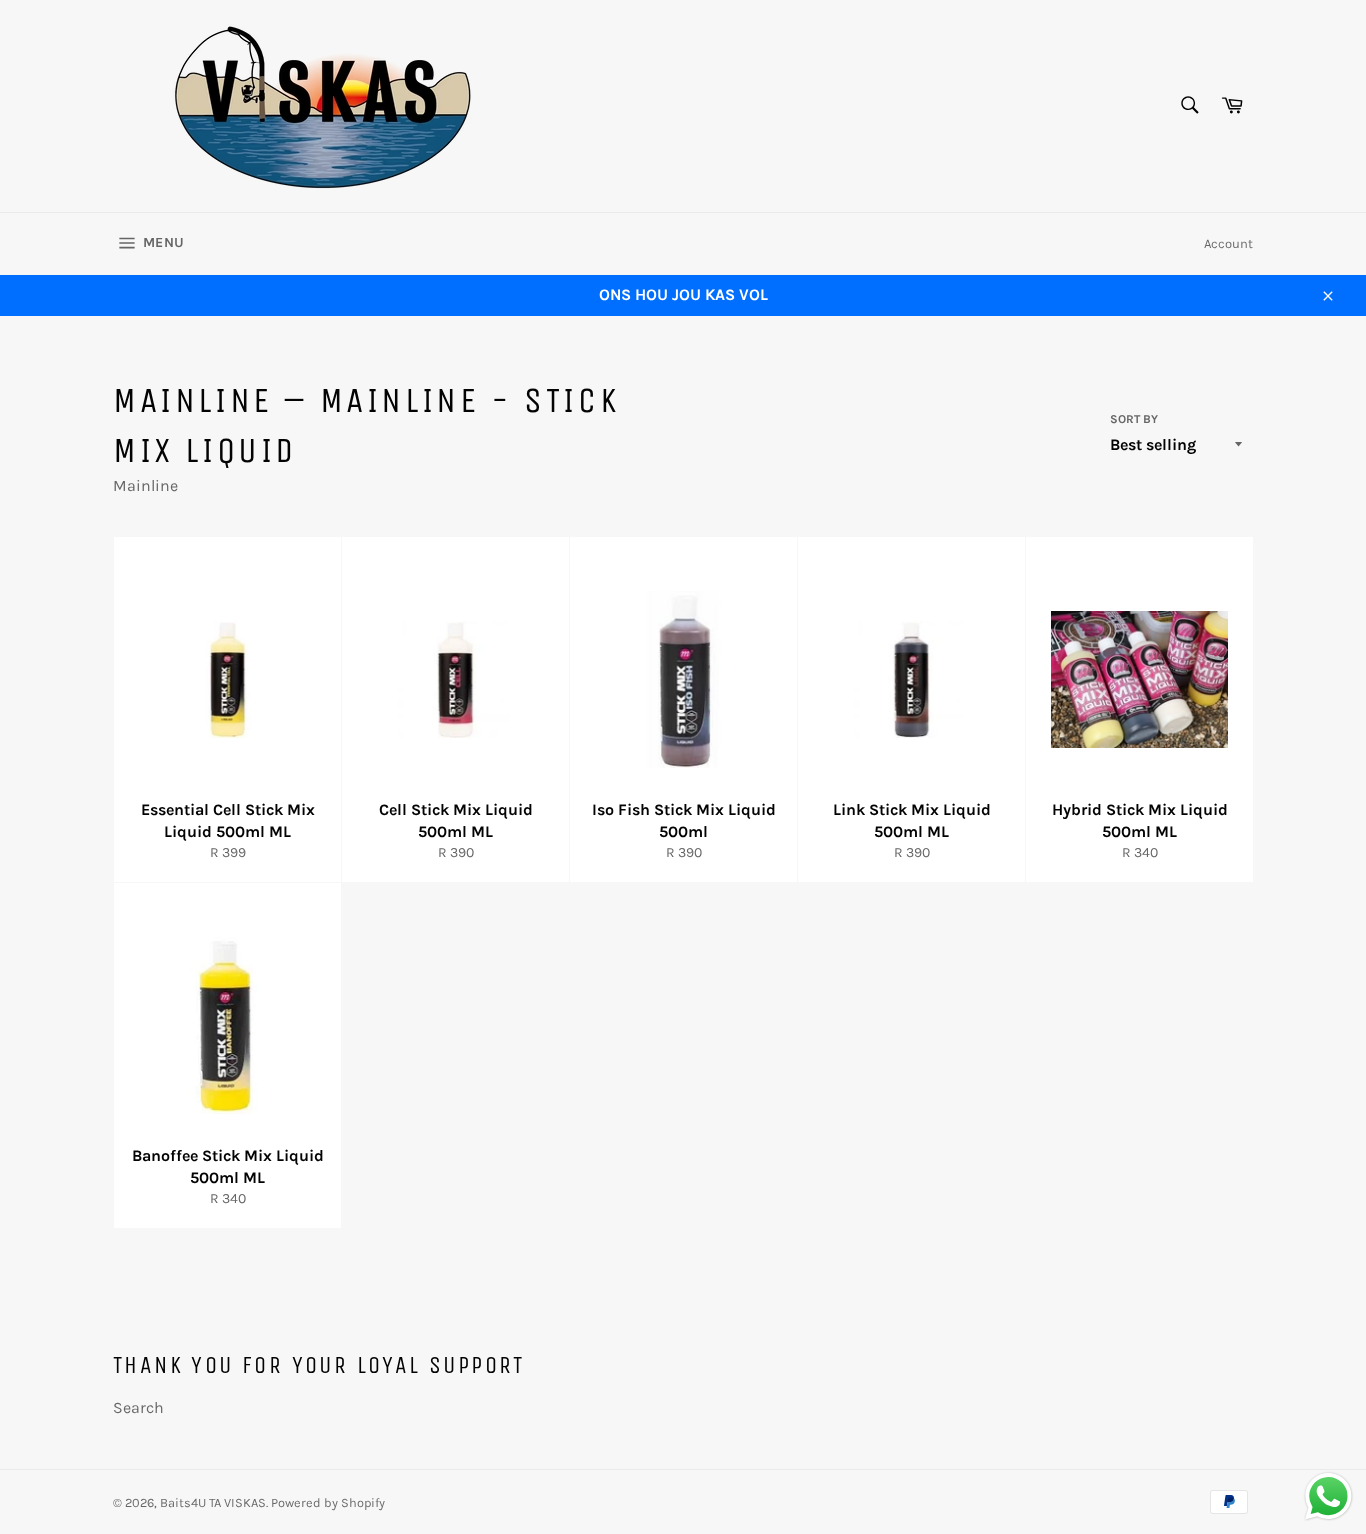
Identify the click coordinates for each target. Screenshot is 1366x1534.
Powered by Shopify (328, 1502)
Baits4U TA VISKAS (213, 1502)
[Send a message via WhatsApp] (1328, 1496)
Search (138, 1407)
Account (1228, 243)
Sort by (1134, 419)
